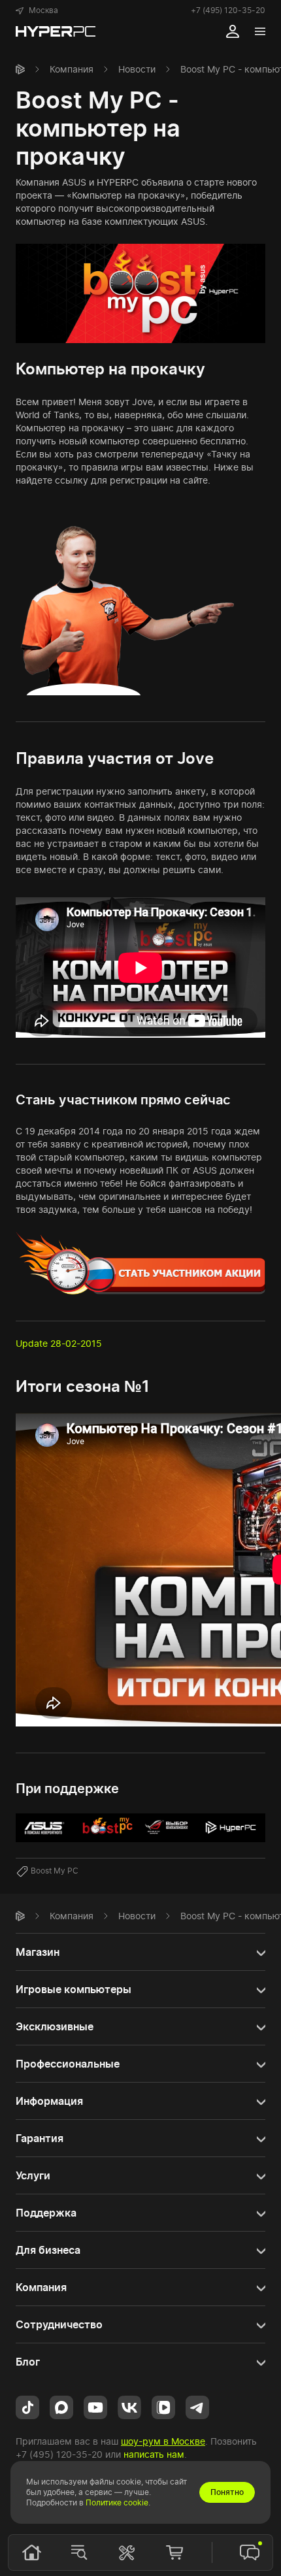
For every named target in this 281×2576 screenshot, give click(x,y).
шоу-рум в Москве (163, 2441)
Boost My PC (55, 1871)
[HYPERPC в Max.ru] (61, 2406)
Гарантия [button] (40, 2138)
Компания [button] (41, 2287)
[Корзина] (174, 2552)
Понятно (227, 2492)
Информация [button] (49, 2101)
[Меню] (260, 31)
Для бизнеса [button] (48, 2250)
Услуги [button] (33, 2175)
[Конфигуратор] (127, 2552)
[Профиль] (233, 31)
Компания (72, 69)
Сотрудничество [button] (59, 2324)
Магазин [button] (38, 1952)
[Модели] (79, 2552)
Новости (137, 69)
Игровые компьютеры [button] (74, 1989)
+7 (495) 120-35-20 (228, 10)
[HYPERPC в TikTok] (27, 2406)
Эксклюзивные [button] (55, 2026)
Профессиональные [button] (68, 2064)
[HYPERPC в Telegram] (197, 2406)
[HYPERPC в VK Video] (163, 2406)
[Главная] (20, 69)
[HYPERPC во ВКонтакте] (129, 2406)
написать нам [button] (154, 2454)
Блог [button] (28, 2362)
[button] (37, 10)
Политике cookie (117, 2502)
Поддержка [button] (46, 2213)
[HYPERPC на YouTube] (95, 2406)
